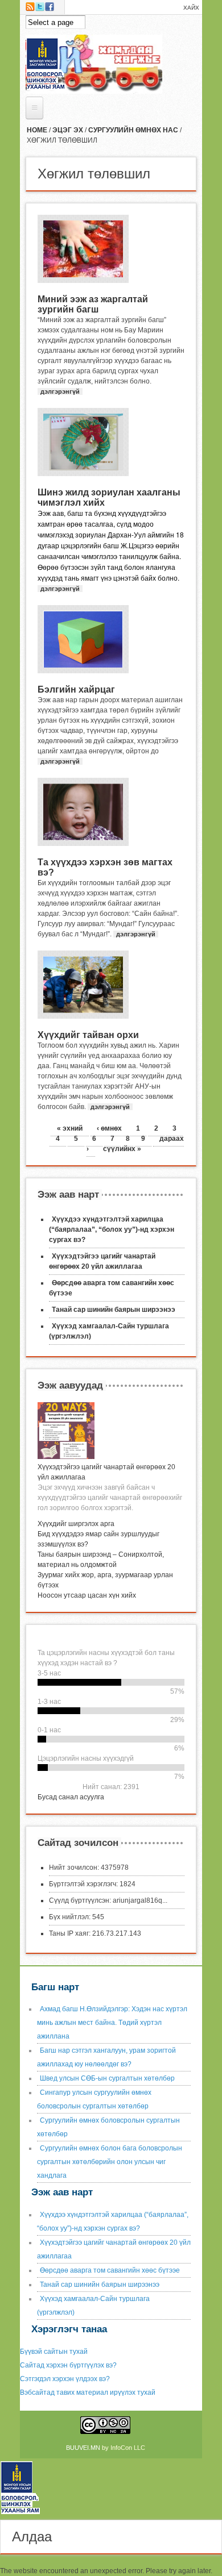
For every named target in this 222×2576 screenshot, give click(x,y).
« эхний (70, 1128)
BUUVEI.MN (83, 2448)
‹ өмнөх (109, 1128)
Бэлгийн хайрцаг (76, 689)
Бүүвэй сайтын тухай (54, 2352)
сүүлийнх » (122, 1149)
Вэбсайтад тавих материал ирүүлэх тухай (88, 2392)
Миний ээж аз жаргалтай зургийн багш (93, 304)
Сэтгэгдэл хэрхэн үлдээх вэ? (65, 2379)
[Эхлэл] (24, 2515)
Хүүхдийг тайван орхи (88, 1035)
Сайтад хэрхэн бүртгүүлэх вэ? (68, 2365)
